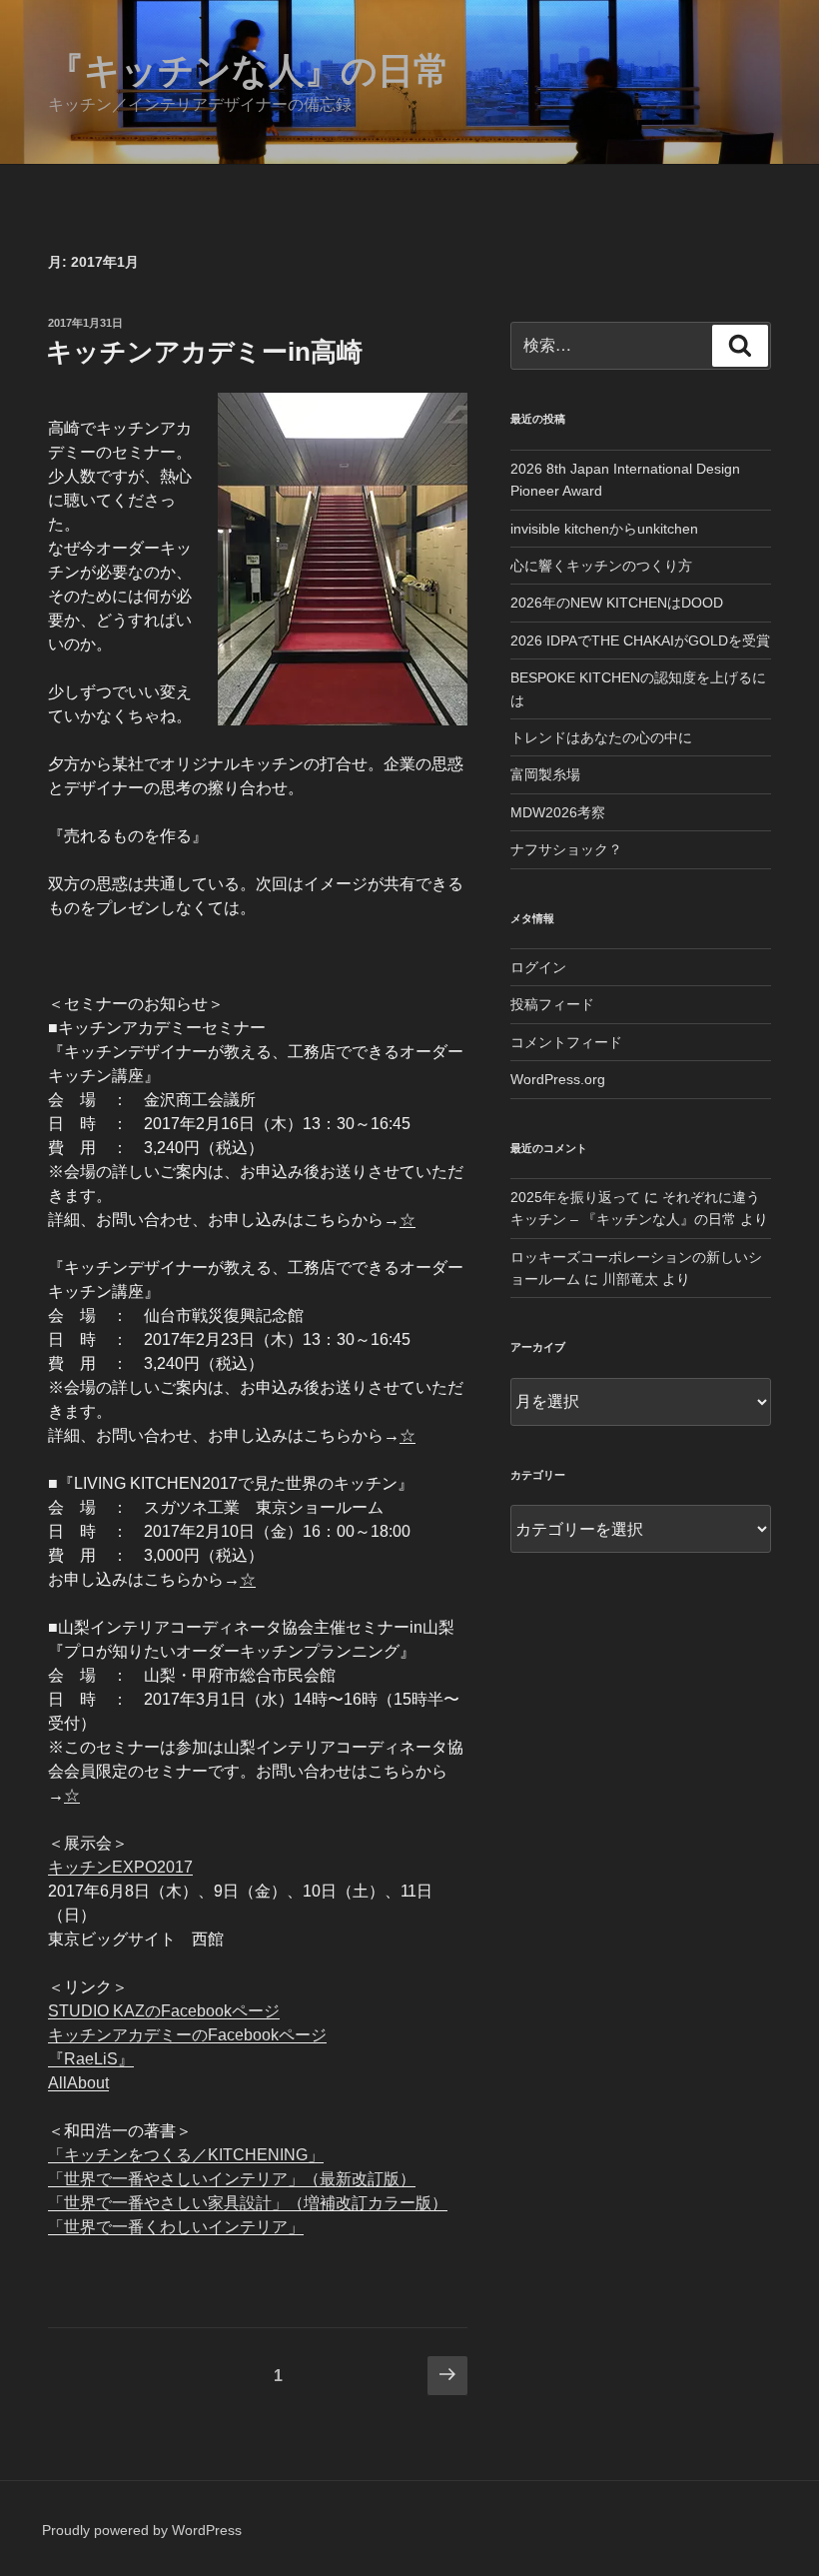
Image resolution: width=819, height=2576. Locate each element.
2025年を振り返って (575, 1197)
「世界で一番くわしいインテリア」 (176, 2227)
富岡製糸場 (545, 774)
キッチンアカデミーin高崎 (204, 352)
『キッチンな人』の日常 (249, 70)
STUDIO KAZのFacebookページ (164, 2011)
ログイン (538, 967)
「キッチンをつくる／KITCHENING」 (186, 2155)
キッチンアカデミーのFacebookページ (187, 2035)
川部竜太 (630, 1279)
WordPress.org (558, 1079)
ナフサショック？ (566, 849)
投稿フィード (552, 1004)
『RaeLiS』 (91, 2059)
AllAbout (78, 2083)
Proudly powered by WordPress (142, 2530)
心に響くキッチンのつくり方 (601, 566)
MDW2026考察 (558, 812)
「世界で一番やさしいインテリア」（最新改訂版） (232, 2179)
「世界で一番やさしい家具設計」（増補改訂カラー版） (248, 2203)
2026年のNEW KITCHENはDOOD (617, 603)
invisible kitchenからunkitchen (604, 529)
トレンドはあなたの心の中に (601, 737)
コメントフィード (566, 1042)
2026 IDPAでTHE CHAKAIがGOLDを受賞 (640, 641)
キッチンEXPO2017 (120, 1867)
